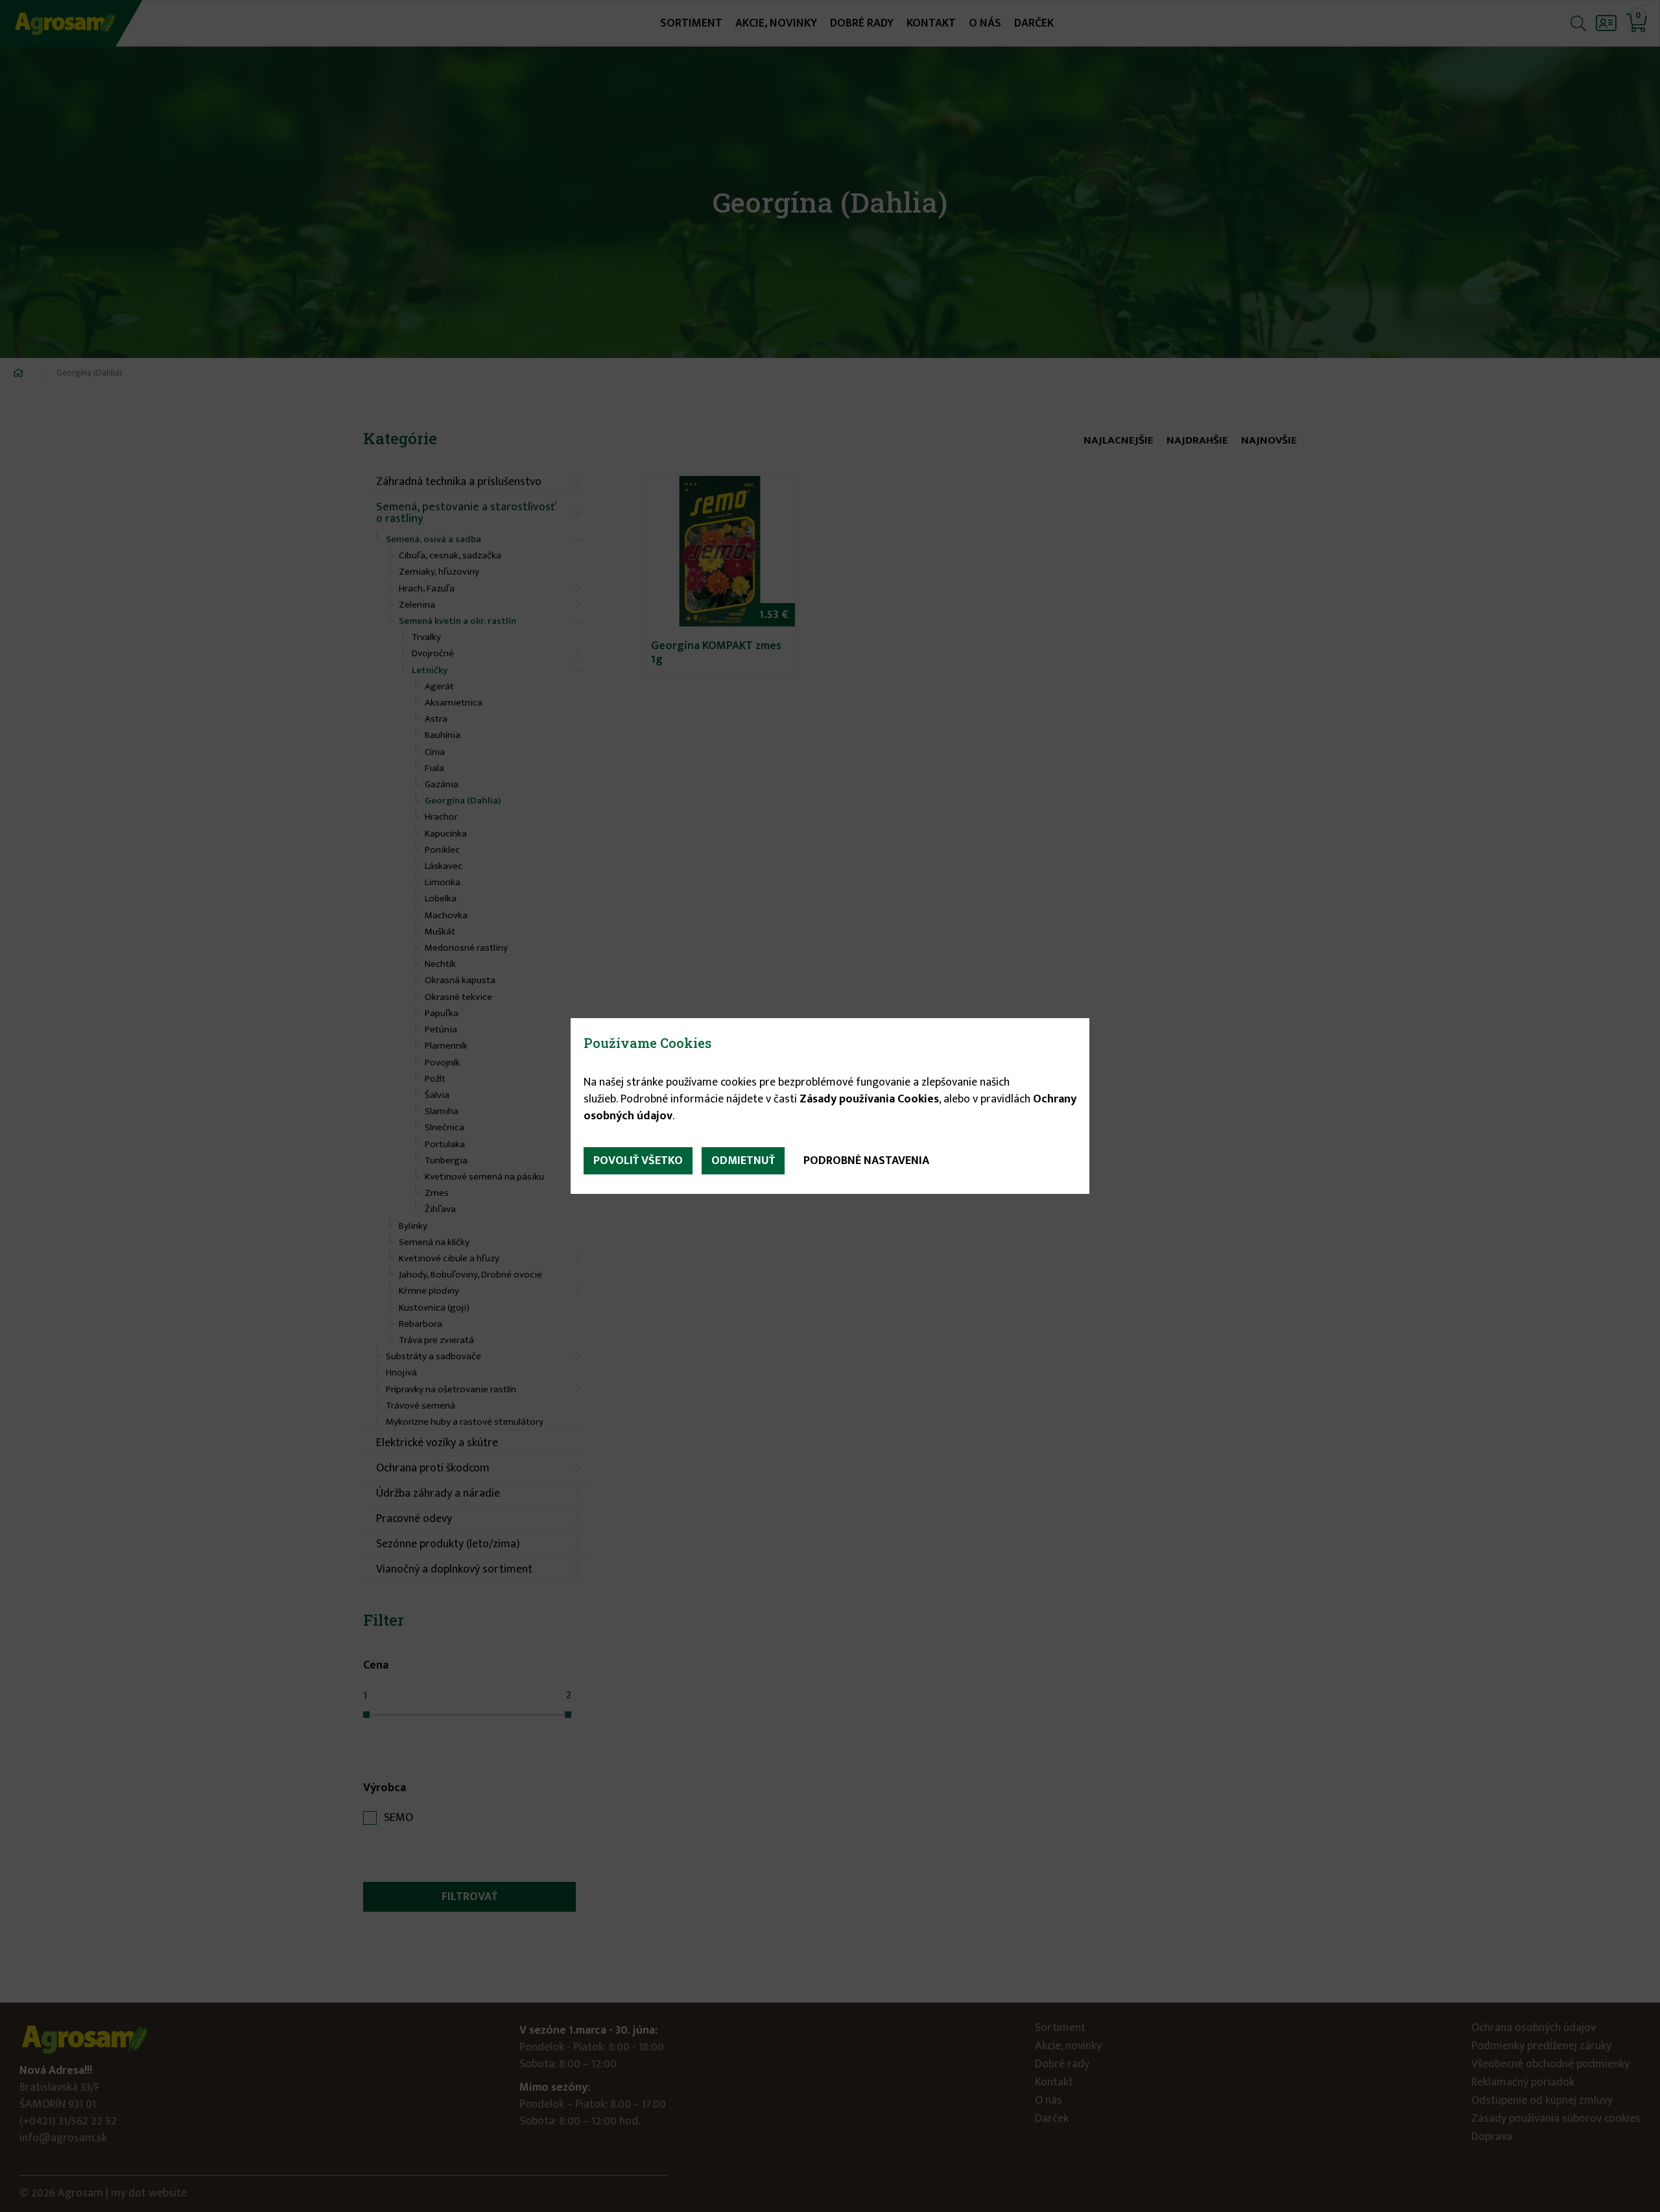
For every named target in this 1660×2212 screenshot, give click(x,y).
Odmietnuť (743, 1161)
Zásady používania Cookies (869, 1099)
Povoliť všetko (638, 1161)
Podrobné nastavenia (866, 1161)
